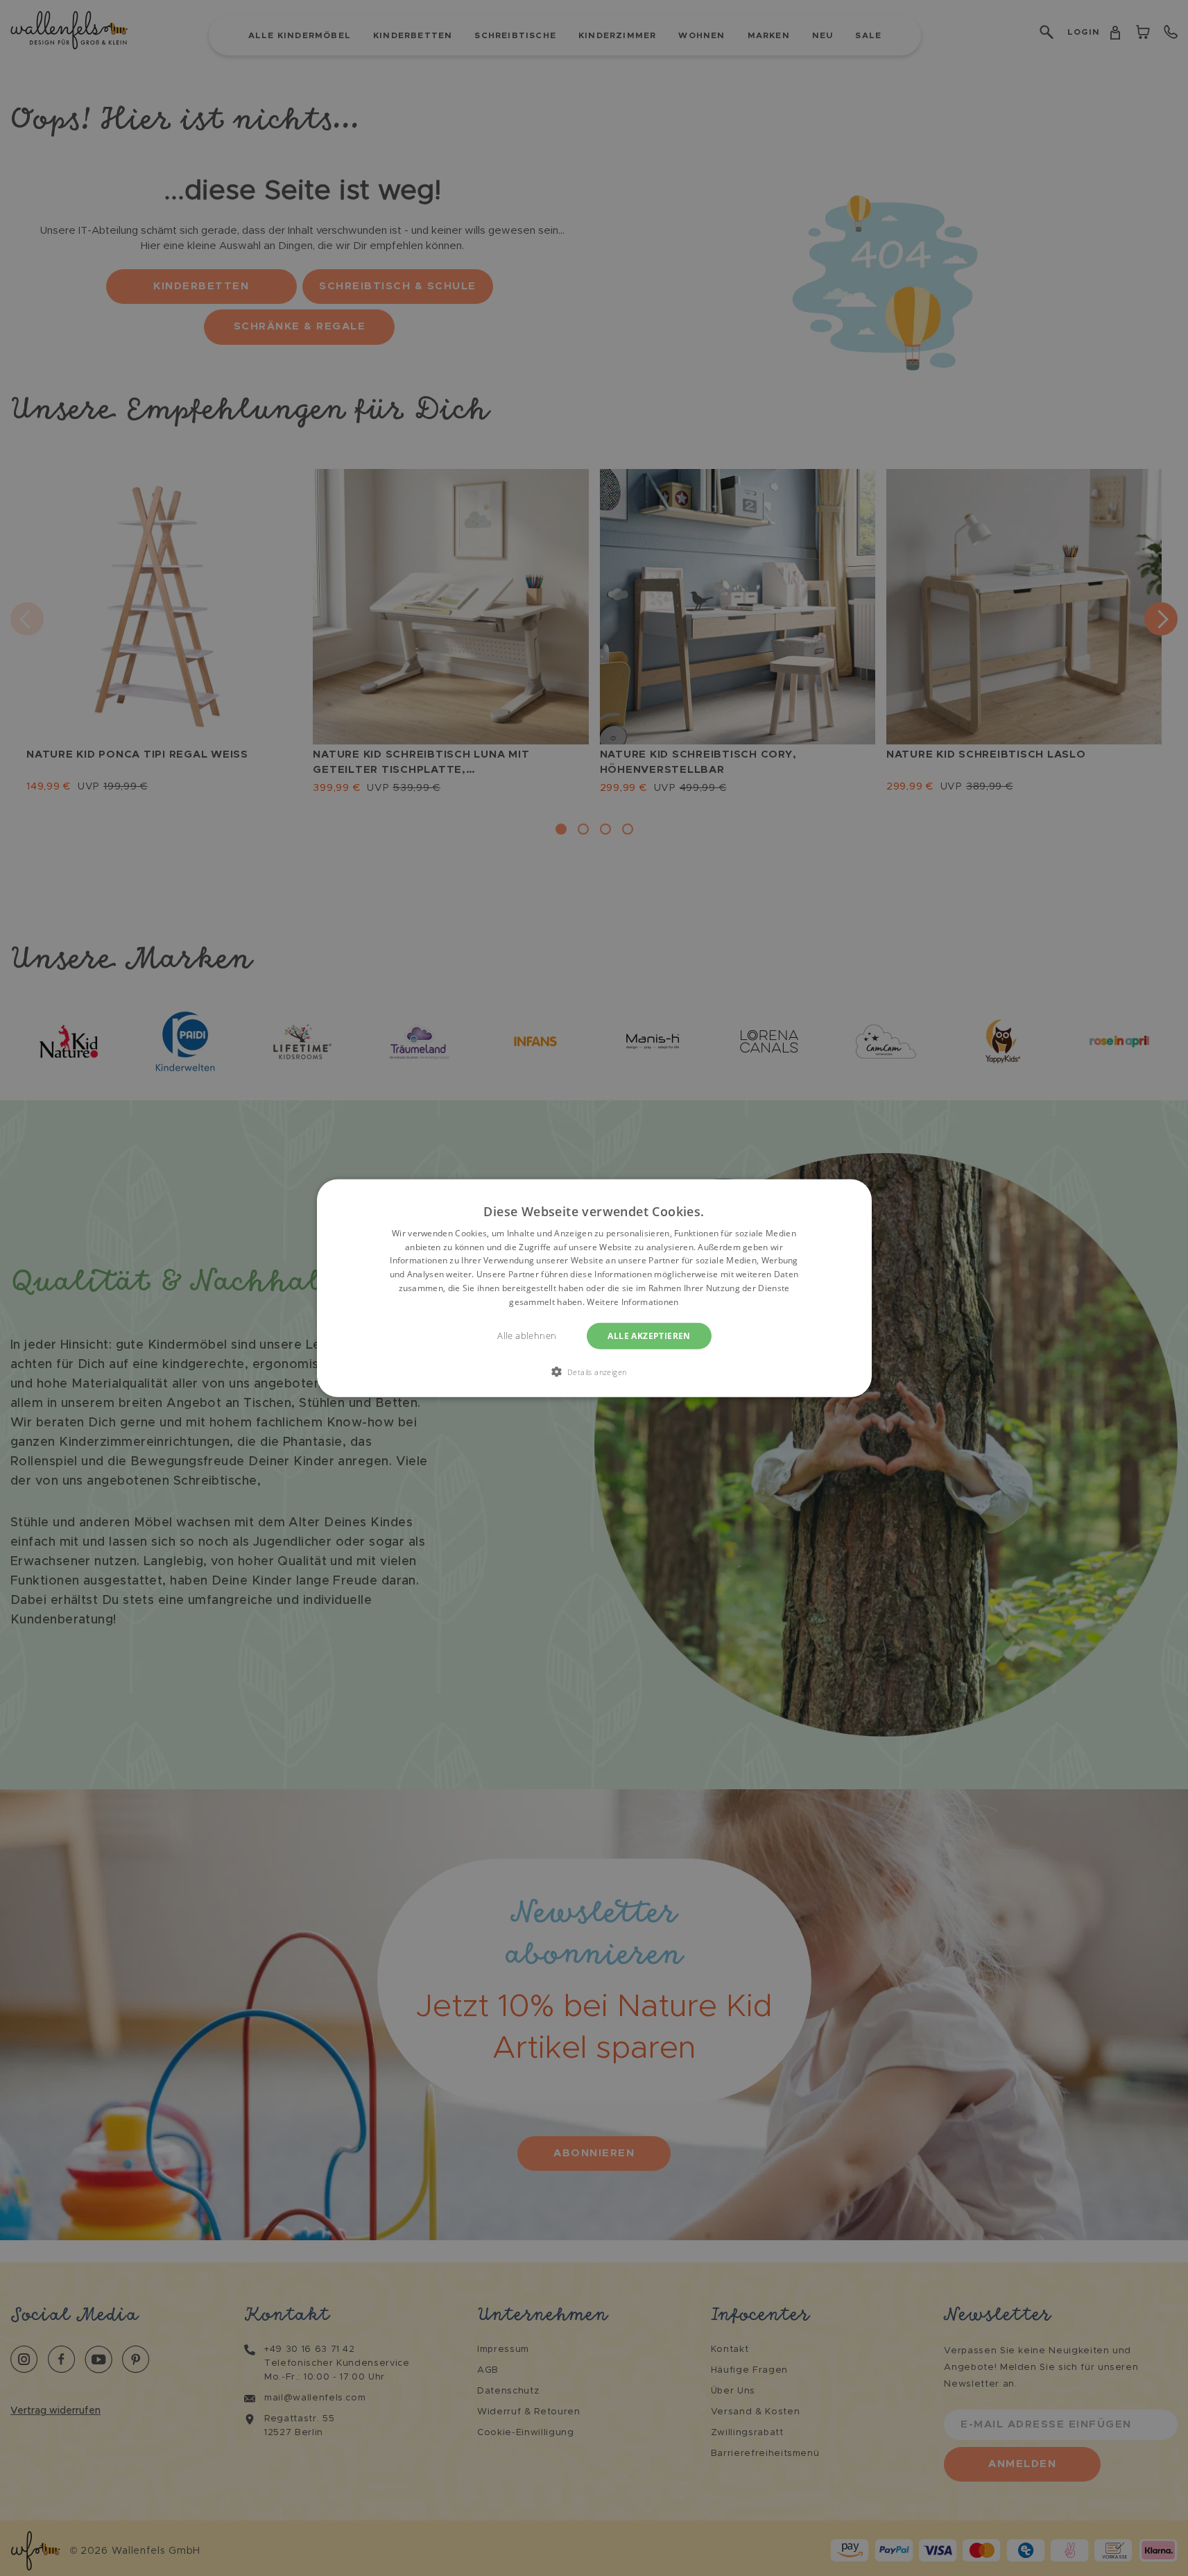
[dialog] (594, 1288)
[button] (594, 1372)
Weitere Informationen (632, 1302)
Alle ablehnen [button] (527, 1335)
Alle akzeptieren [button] (649, 1335)
